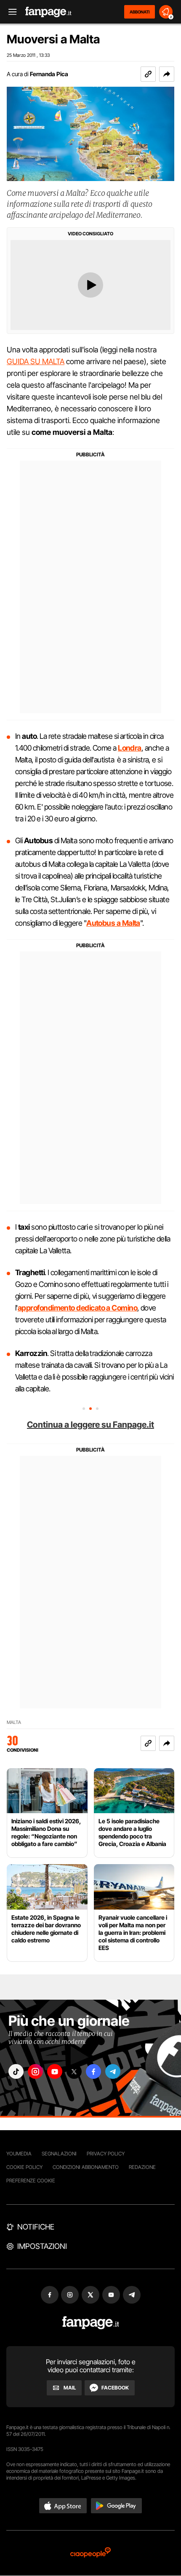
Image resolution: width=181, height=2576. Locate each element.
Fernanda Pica (49, 74)
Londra (130, 748)
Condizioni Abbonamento (86, 2167)
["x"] (74, 2071)
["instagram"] (35, 2071)
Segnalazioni (59, 2154)
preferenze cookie (31, 2180)
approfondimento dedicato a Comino (77, 1308)
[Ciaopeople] (90, 2553)
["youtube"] (55, 2071)
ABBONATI (140, 12)
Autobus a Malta (113, 923)
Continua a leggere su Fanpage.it (90, 1425)
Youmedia (19, 2154)
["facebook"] (93, 2071)
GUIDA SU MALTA (36, 361)
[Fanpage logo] (48, 12)
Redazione (142, 2167)
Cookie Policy (24, 2167)
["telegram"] (113, 2071)
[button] (167, 74)
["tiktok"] (16, 2071)
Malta (14, 1722)
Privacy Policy (106, 2154)
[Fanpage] (91, 2323)
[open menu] (10, 12)
